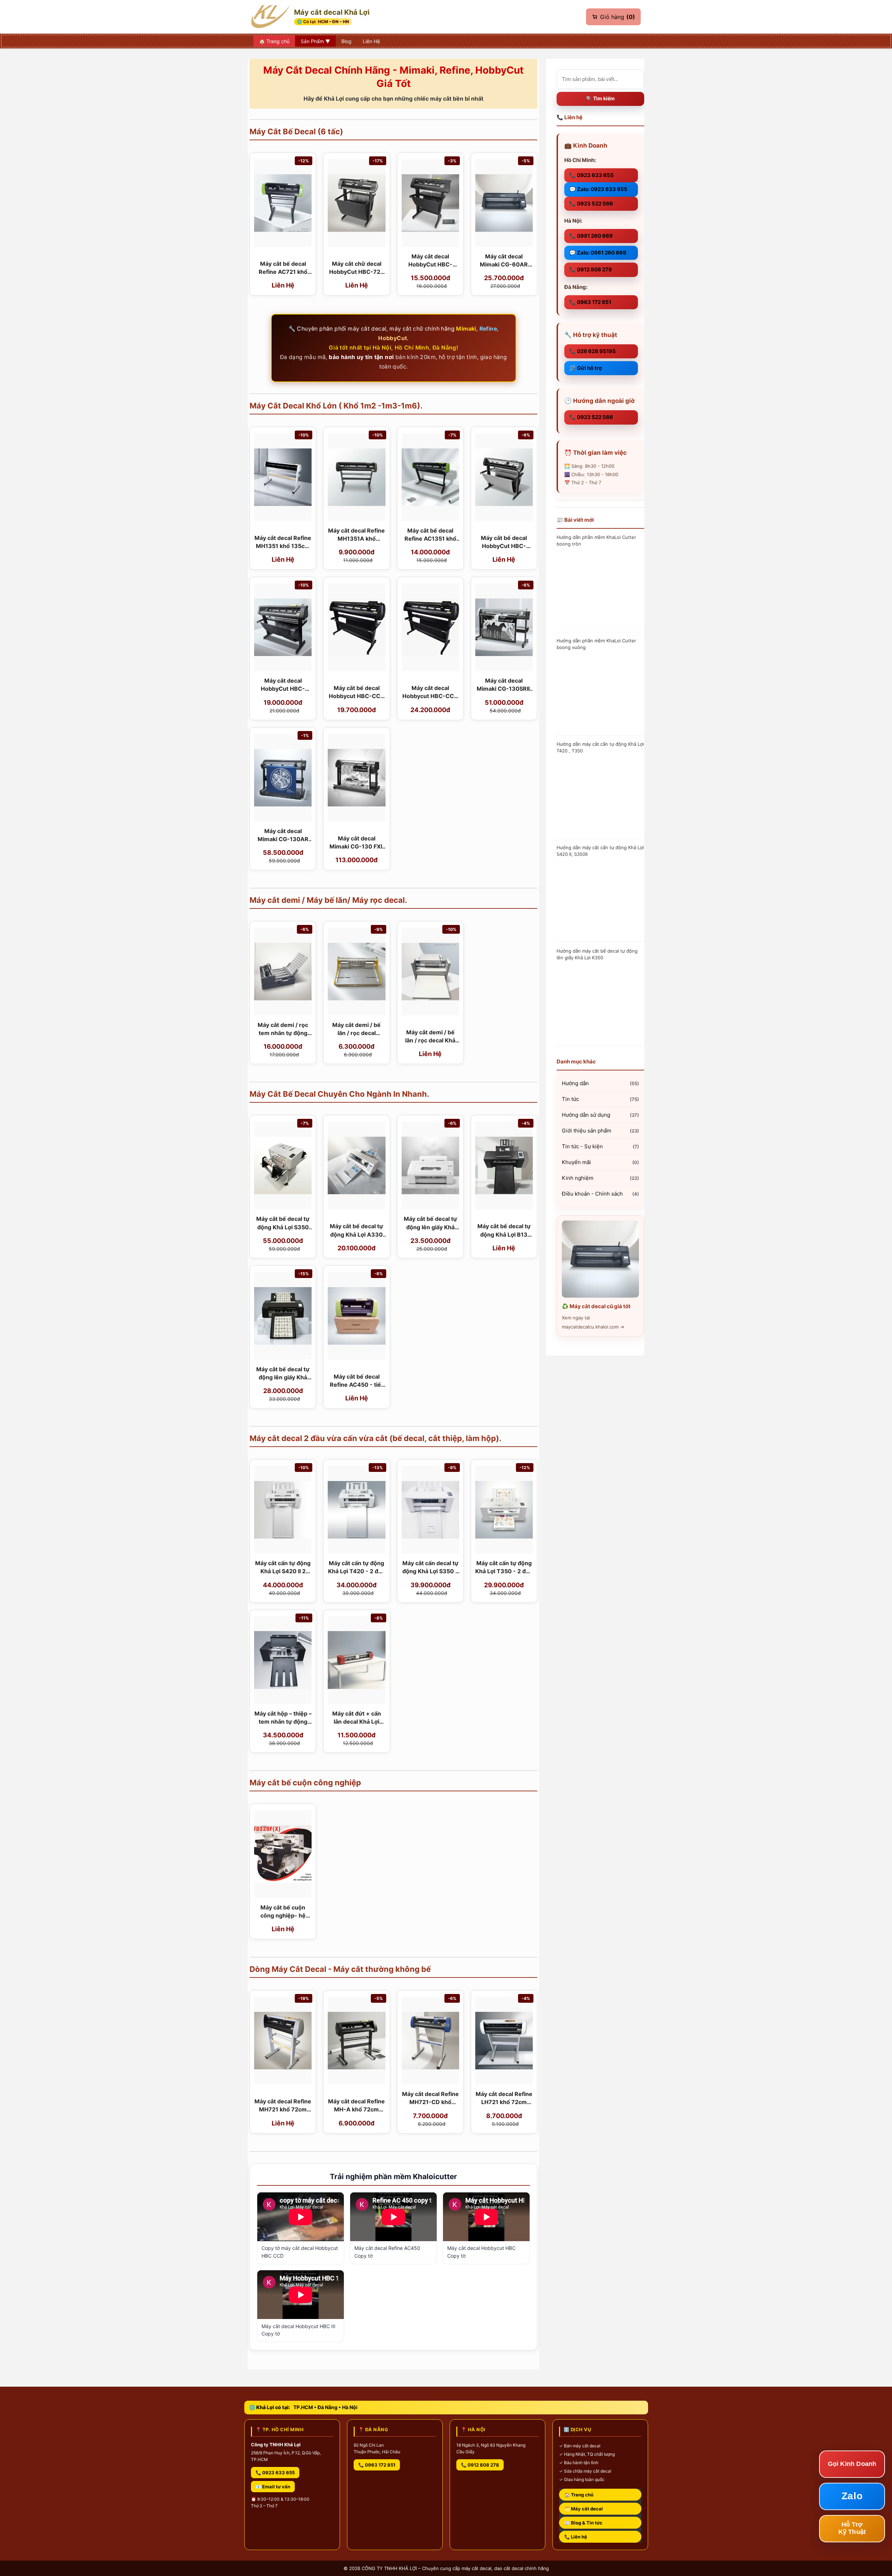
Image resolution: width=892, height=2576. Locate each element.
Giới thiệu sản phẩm (587, 1131)
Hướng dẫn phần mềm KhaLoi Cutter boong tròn (596, 540)
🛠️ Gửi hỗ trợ (585, 368)
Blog (346, 41)
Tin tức (570, 1099)
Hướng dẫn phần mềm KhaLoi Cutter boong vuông (596, 644)
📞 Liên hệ (576, 2537)
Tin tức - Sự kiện (582, 1146)
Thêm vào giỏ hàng (283, 286)
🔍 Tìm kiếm (600, 98)
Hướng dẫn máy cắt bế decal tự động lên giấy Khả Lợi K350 (597, 954)
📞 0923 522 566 (591, 204)
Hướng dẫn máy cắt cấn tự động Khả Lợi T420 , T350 (600, 747)
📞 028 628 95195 (593, 351)
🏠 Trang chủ (579, 2495)
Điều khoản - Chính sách (592, 1194)
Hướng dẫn (575, 1083)
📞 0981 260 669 (591, 236)
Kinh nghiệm (578, 1178)
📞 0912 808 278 (591, 269)
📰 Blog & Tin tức (583, 2523)
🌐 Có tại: (323, 22)
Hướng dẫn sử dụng (586, 1115)
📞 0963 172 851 (590, 302)
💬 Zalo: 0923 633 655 (598, 189)
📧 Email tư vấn (273, 2487)
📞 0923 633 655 (591, 175)
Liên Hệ (371, 41)
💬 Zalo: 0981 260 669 (598, 253)
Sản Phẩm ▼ (315, 41)
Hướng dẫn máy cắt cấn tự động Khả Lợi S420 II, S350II (600, 851)
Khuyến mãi (576, 1162)
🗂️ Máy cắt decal (584, 2509)
